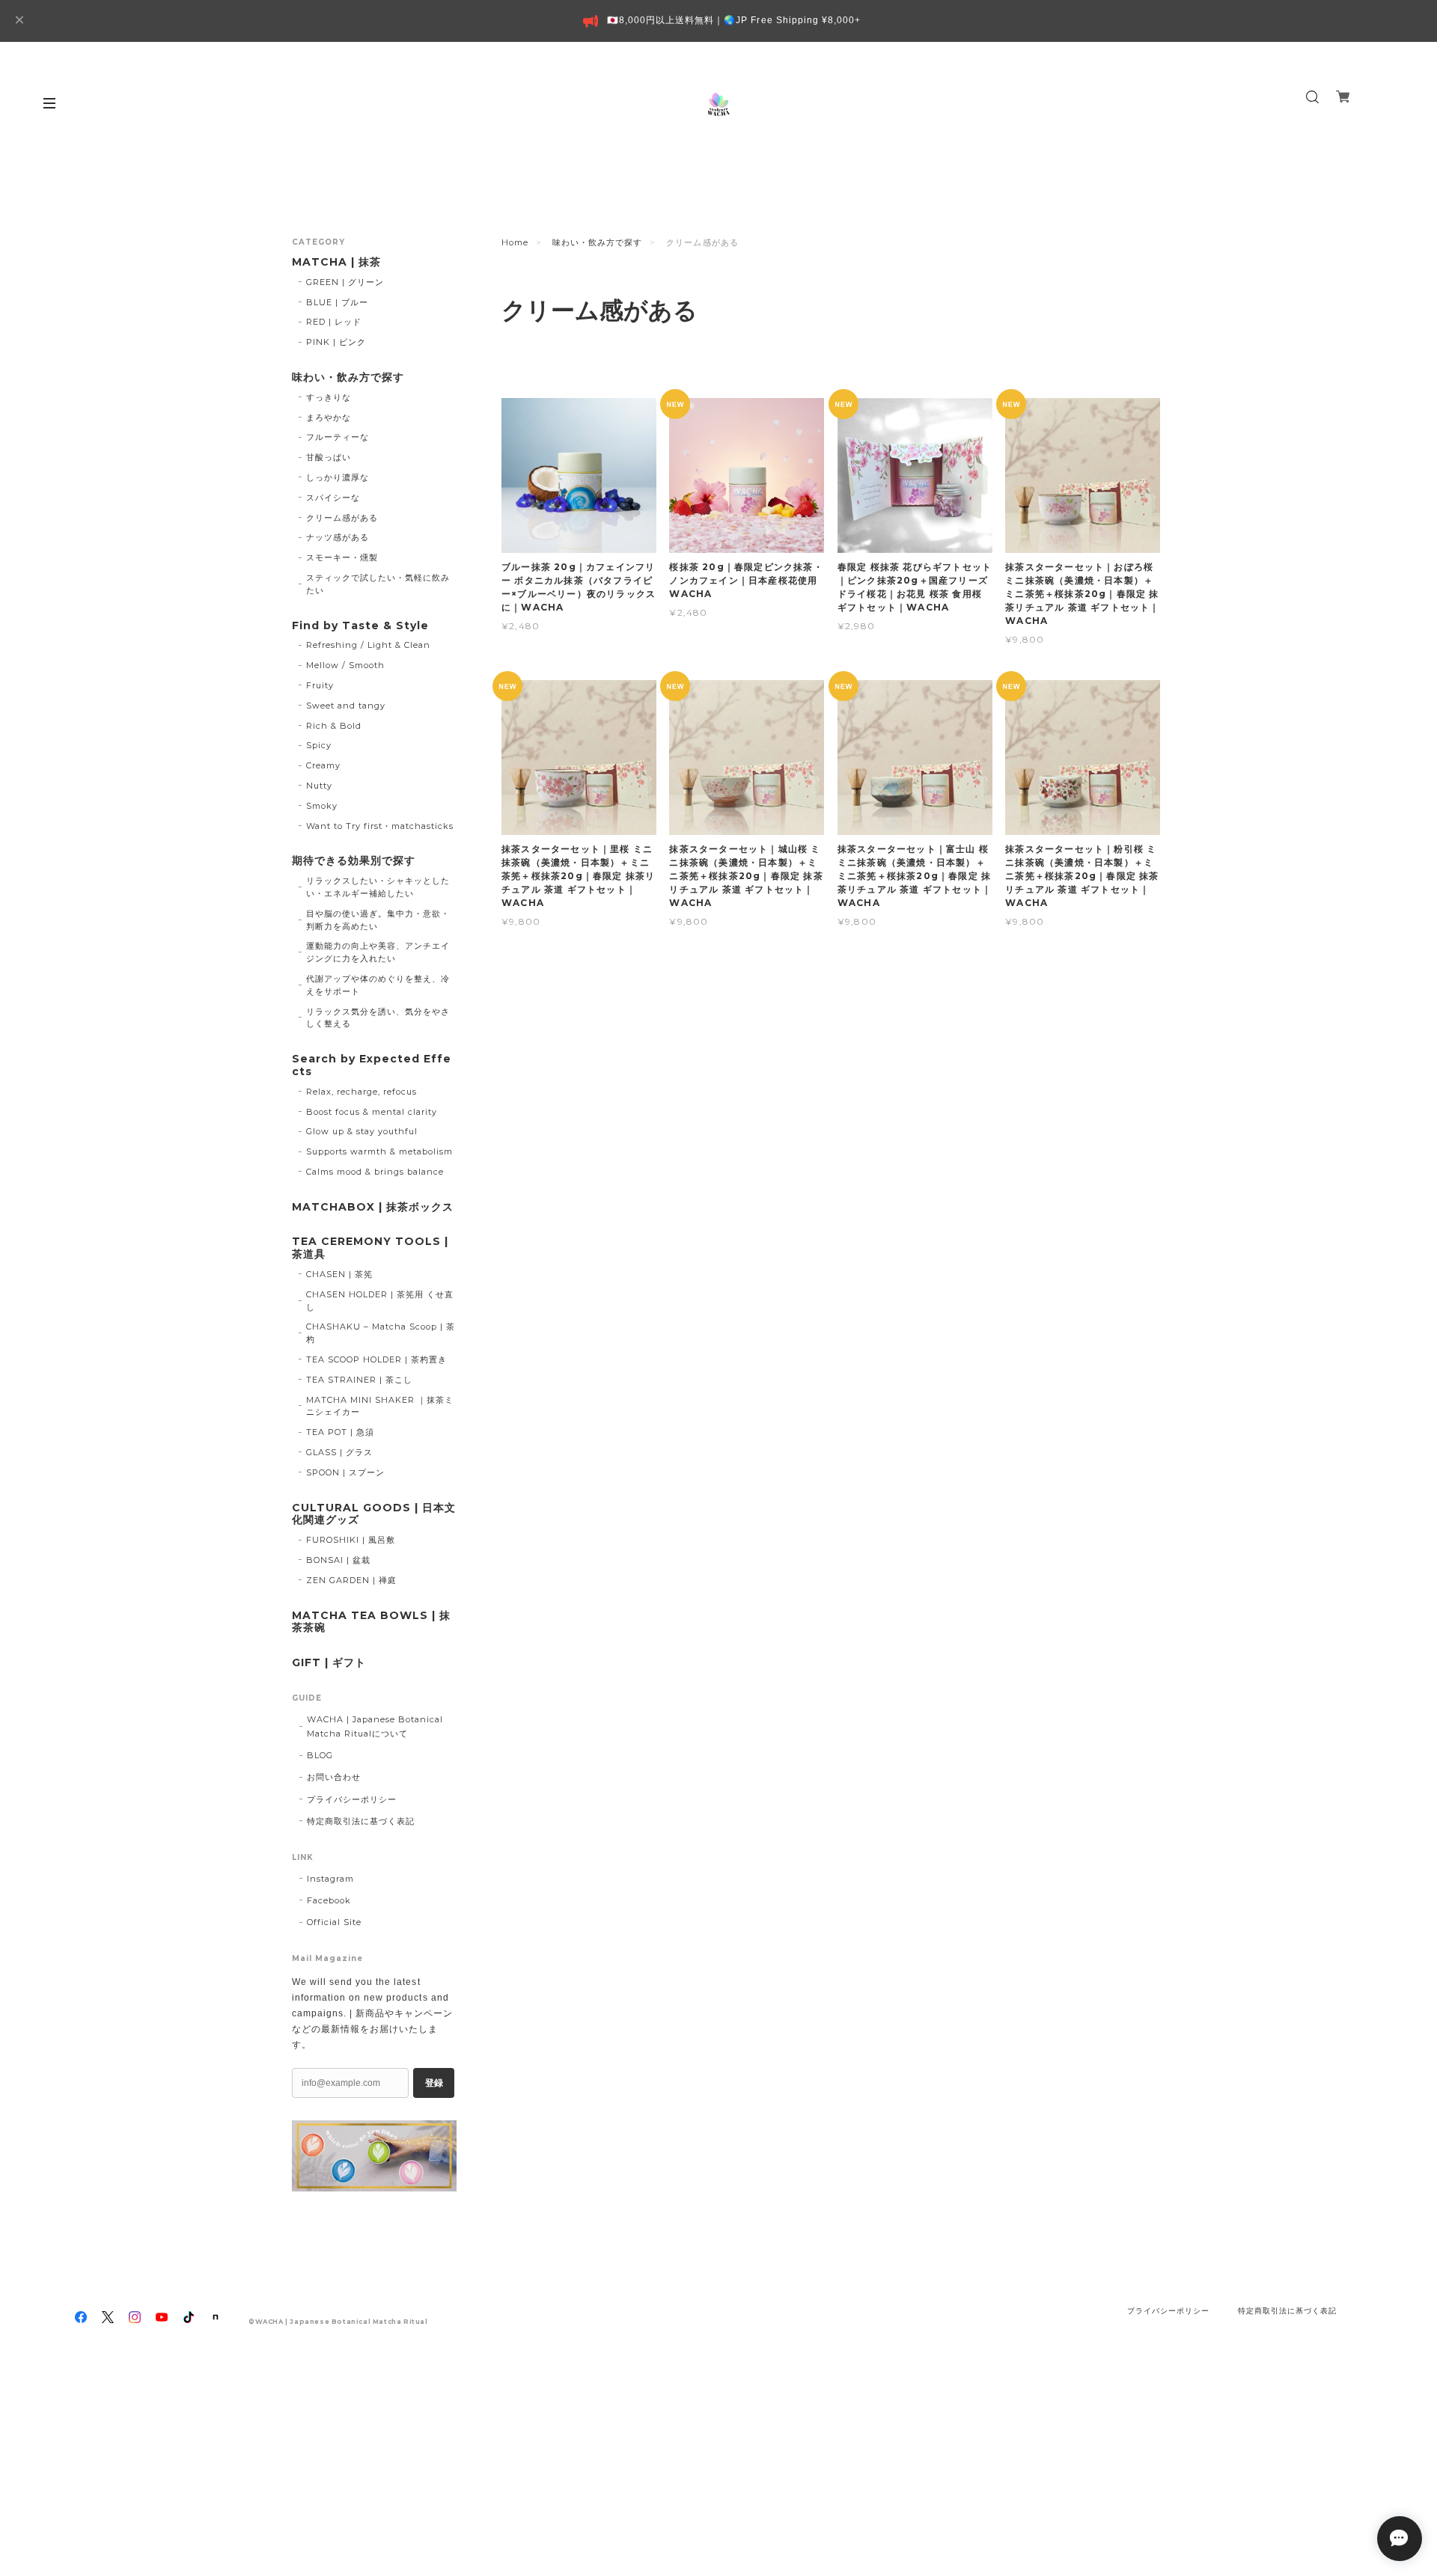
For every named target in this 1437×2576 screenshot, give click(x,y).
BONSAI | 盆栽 (338, 1560)
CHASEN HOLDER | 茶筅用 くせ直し (380, 1301)
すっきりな (329, 397)
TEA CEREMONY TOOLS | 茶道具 (370, 1248)
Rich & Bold (334, 726)
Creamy (323, 765)
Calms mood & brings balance (375, 1172)
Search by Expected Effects (372, 1065)
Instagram (330, 1879)
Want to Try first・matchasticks (380, 826)
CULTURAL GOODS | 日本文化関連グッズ (374, 1514)
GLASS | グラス (339, 1452)
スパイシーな (333, 498)
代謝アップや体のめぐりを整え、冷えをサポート (378, 985)
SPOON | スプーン (345, 1472)
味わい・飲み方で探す (597, 242)
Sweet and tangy (346, 706)
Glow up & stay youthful (362, 1131)
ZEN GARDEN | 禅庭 (351, 1580)
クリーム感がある (342, 518)
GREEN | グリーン (345, 282)
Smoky (322, 806)
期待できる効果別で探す (354, 861)
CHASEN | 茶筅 (339, 1274)
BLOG (320, 1755)
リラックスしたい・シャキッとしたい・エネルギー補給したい (378, 887)
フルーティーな (338, 437)
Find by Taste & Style (360, 626)
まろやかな (329, 417)
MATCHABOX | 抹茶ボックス (373, 1207)
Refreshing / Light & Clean (369, 645)
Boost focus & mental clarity (372, 1112)
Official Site (334, 1922)
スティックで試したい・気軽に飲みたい (378, 584)
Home (515, 242)
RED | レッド (334, 322)
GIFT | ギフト (329, 1663)
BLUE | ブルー (337, 302)
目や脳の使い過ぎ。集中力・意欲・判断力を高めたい (378, 920)
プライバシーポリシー (352, 1799)
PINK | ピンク (336, 342)
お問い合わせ (334, 1777)
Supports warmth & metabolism (380, 1151)
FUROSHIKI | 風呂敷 (351, 1540)
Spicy (319, 745)
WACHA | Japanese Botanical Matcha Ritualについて (375, 1726)
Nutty (319, 786)
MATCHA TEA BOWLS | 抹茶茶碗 (371, 1622)
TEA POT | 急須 (340, 1432)
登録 (434, 2083)
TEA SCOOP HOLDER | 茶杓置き (376, 1359)
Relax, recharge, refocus (361, 1092)
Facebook (329, 1900)
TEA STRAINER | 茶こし (359, 1380)
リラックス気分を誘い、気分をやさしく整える (378, 1018)
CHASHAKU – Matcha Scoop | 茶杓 (381, 1333)
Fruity (320, 685)
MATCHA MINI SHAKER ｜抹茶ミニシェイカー (380, 1406)
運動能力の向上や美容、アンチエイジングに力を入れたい (378, 952)
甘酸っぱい (329, 457)
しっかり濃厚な (338, 477)
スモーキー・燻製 (342, 557)
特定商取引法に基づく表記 (361, 1821)
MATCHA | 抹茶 (336, 262)
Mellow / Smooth (345, 665)
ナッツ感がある (338, 537)
